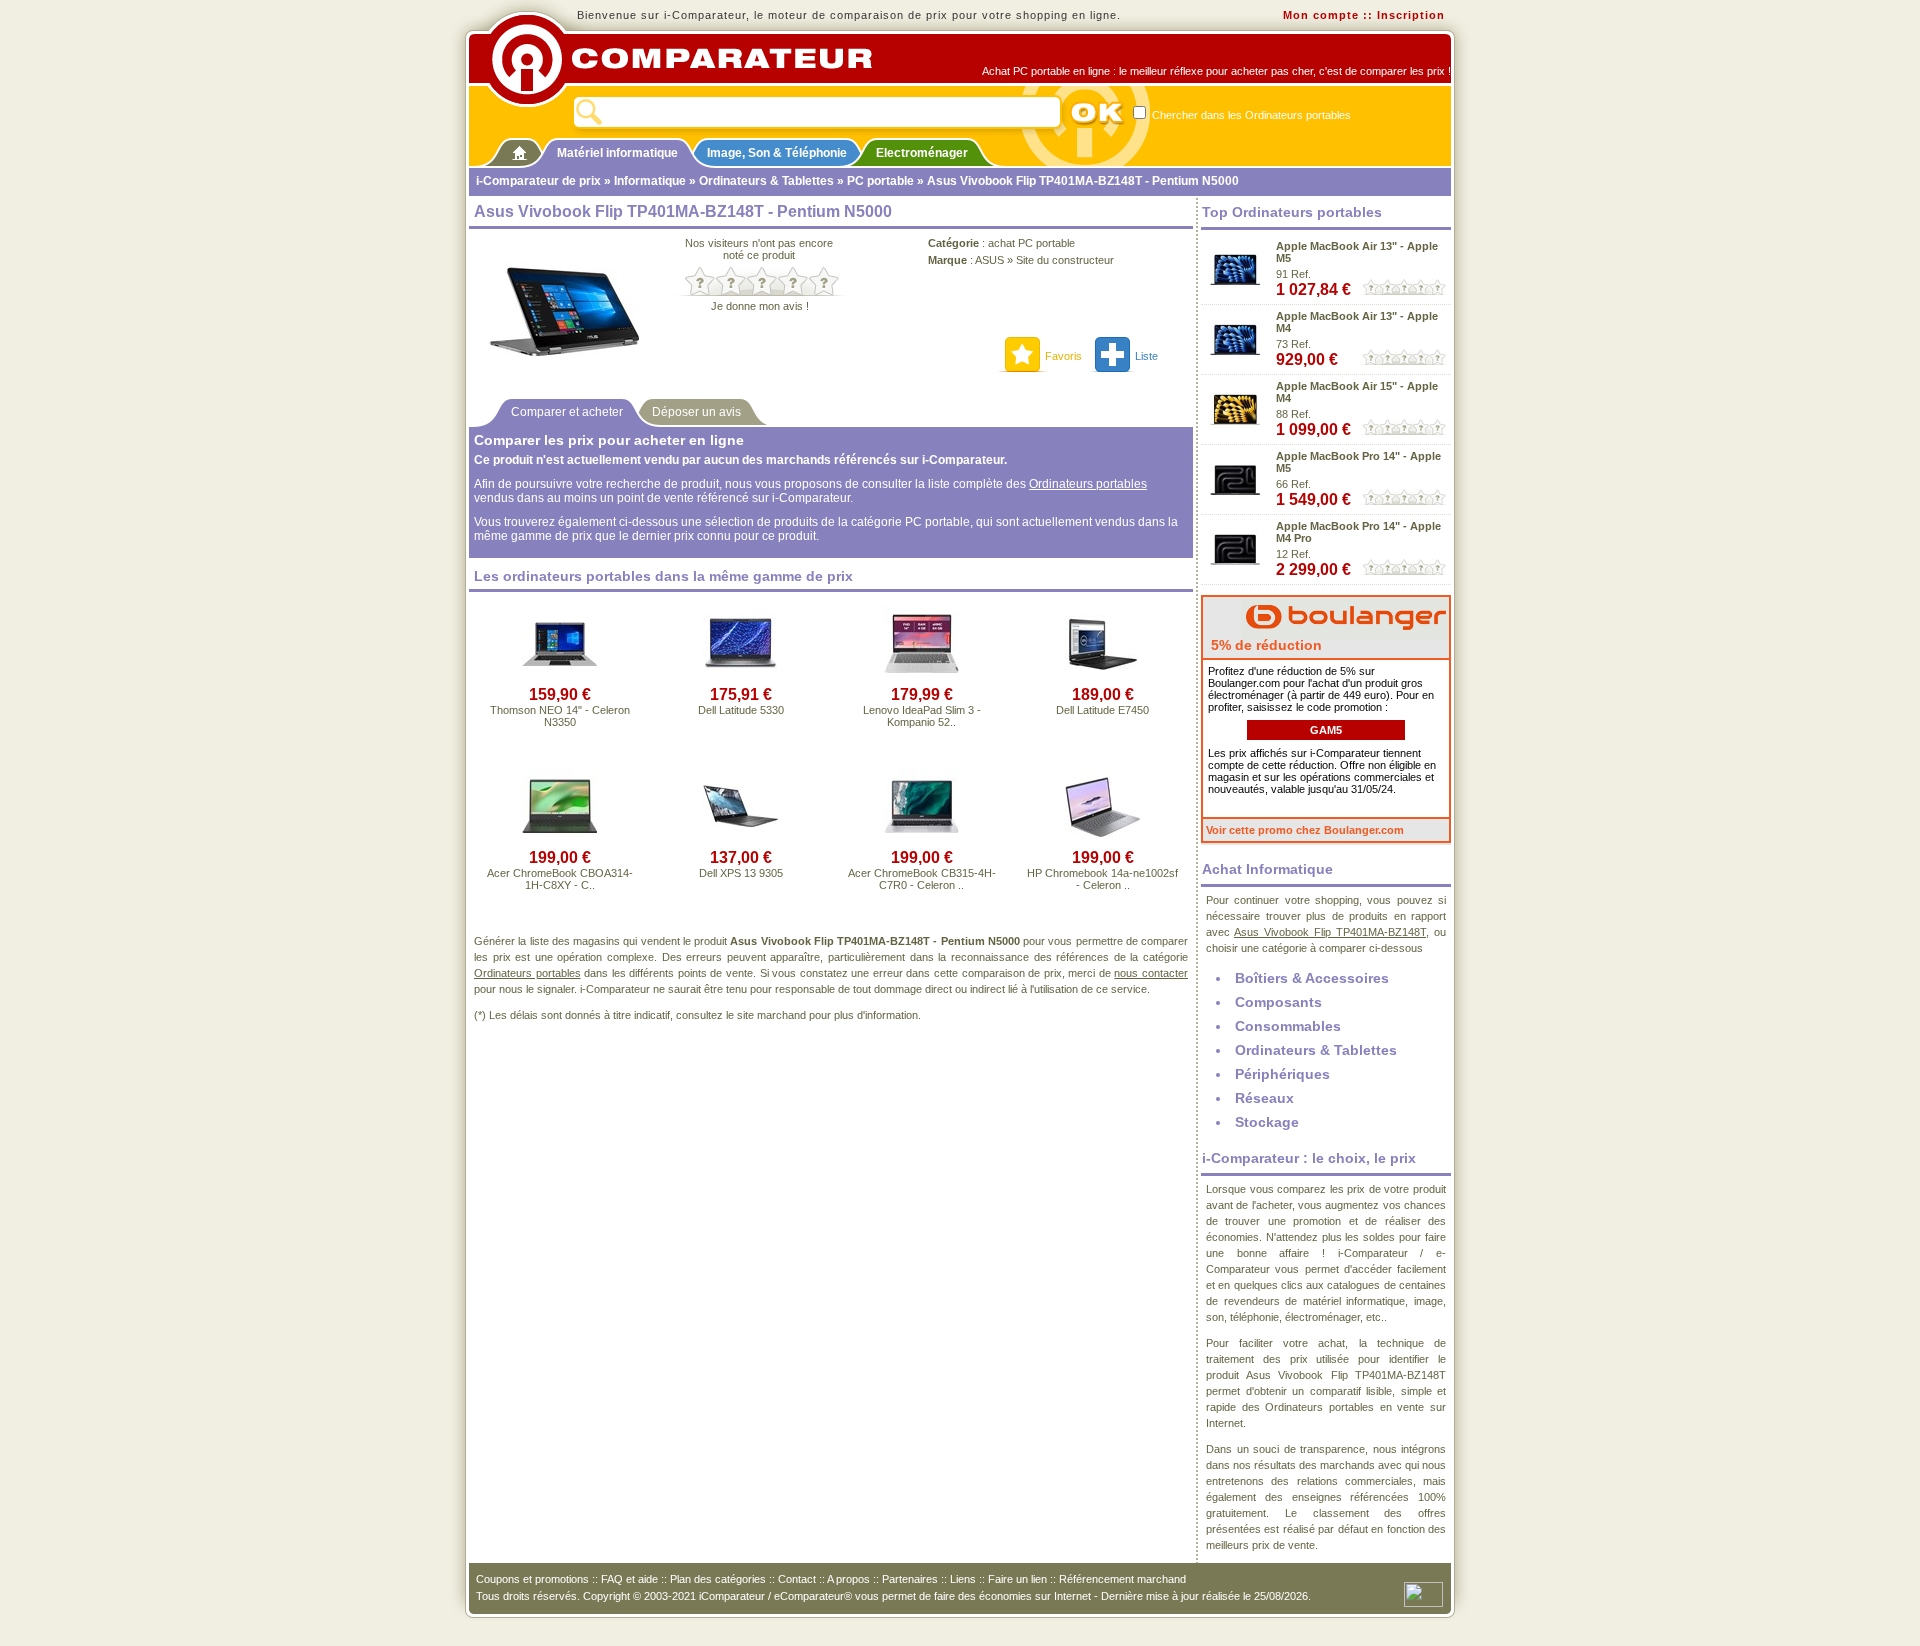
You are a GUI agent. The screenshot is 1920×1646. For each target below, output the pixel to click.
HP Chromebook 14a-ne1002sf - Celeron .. (1102, 879)
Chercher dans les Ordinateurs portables (1250, 115)
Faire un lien (1017, 1579)
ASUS (989, 260)
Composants (1278, 1002)
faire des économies (983, 1596)
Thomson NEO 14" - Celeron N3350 (560, 716)
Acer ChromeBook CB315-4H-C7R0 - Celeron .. (922, 879)
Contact (797, 1579)
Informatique (650, 181)
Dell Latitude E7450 (1102, 710)
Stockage (1267, 1122)
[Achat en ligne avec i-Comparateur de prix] (693, 59)
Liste (1146, 356)
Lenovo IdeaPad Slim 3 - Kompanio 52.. (922, 716)
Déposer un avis (696, 412)
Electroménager (922, 153)
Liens (963, 1579)
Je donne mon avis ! (760, 306)
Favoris (1063, 356)
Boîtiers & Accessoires (1312, 978)
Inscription (1411, 15)
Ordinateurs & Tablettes (766, 181)
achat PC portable (1031, 243)
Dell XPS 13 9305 (741, 873)
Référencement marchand (1122, 1579)
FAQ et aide (629, 1579)
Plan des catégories (718, 1579)
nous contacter (1151, 973)
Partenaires (910, 1579)
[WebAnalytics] (1423, 1593)
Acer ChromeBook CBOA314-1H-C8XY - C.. (560, 879)
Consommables (1288, 1026)
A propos (848, 1579)
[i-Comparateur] (519, 149)
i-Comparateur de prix (538, 181)
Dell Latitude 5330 (741, 710)
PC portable (880, 181)
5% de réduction (1264, 645)
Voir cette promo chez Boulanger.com (1305, 830)
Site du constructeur (1065, 260)
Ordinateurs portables (1088, 484)
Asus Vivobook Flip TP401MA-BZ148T (1330, 932)
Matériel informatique (617, 153)
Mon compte (1321, 15)
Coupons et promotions (532, 1579)
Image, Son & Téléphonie (777, 153)
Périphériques (1282, 1074)
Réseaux (1264, 1098)
